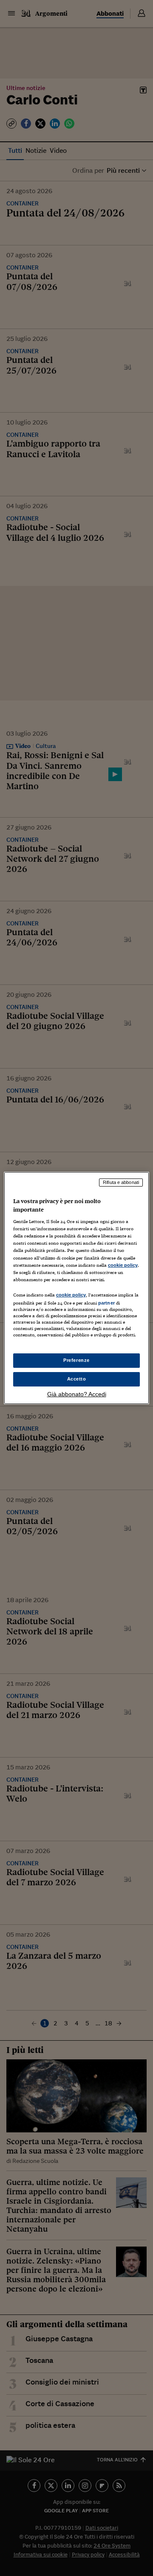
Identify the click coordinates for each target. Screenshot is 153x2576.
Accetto (77, 1379)
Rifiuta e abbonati (121, 1182)
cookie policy (123, 1265)
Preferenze (76, 1360)
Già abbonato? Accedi (77, 1394)
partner (106, 1303)
